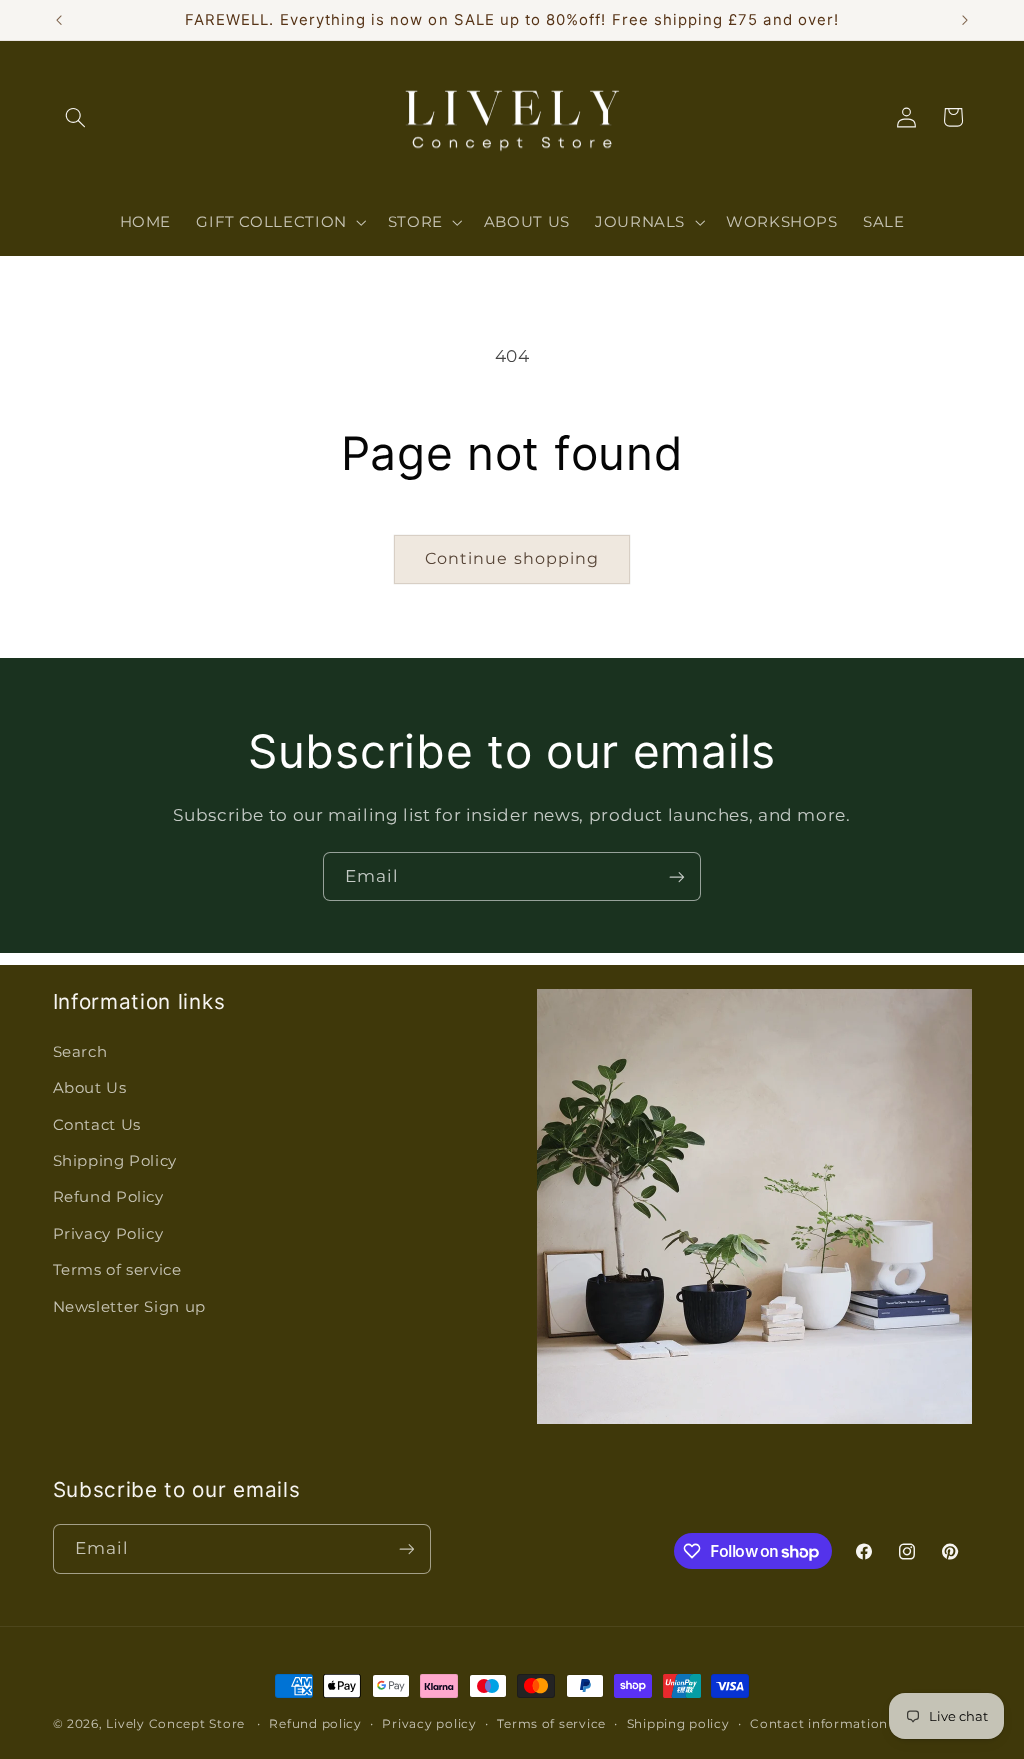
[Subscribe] (677, 876)
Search (80, 1052)
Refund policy (315, 1724)
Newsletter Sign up (129, 1307)
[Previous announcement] (59, 20)
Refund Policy (108, 1197)
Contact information (819, 1724)
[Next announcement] (965, 20)
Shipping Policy (115, 1161)
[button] (76, 117)
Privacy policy (429, 1724)
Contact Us (97, 1125)
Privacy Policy (108, 1234)
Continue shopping (512, 558)
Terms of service (117, 1270)
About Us (90, 1088)
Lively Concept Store (175, 1724)
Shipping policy (678, 1724)
